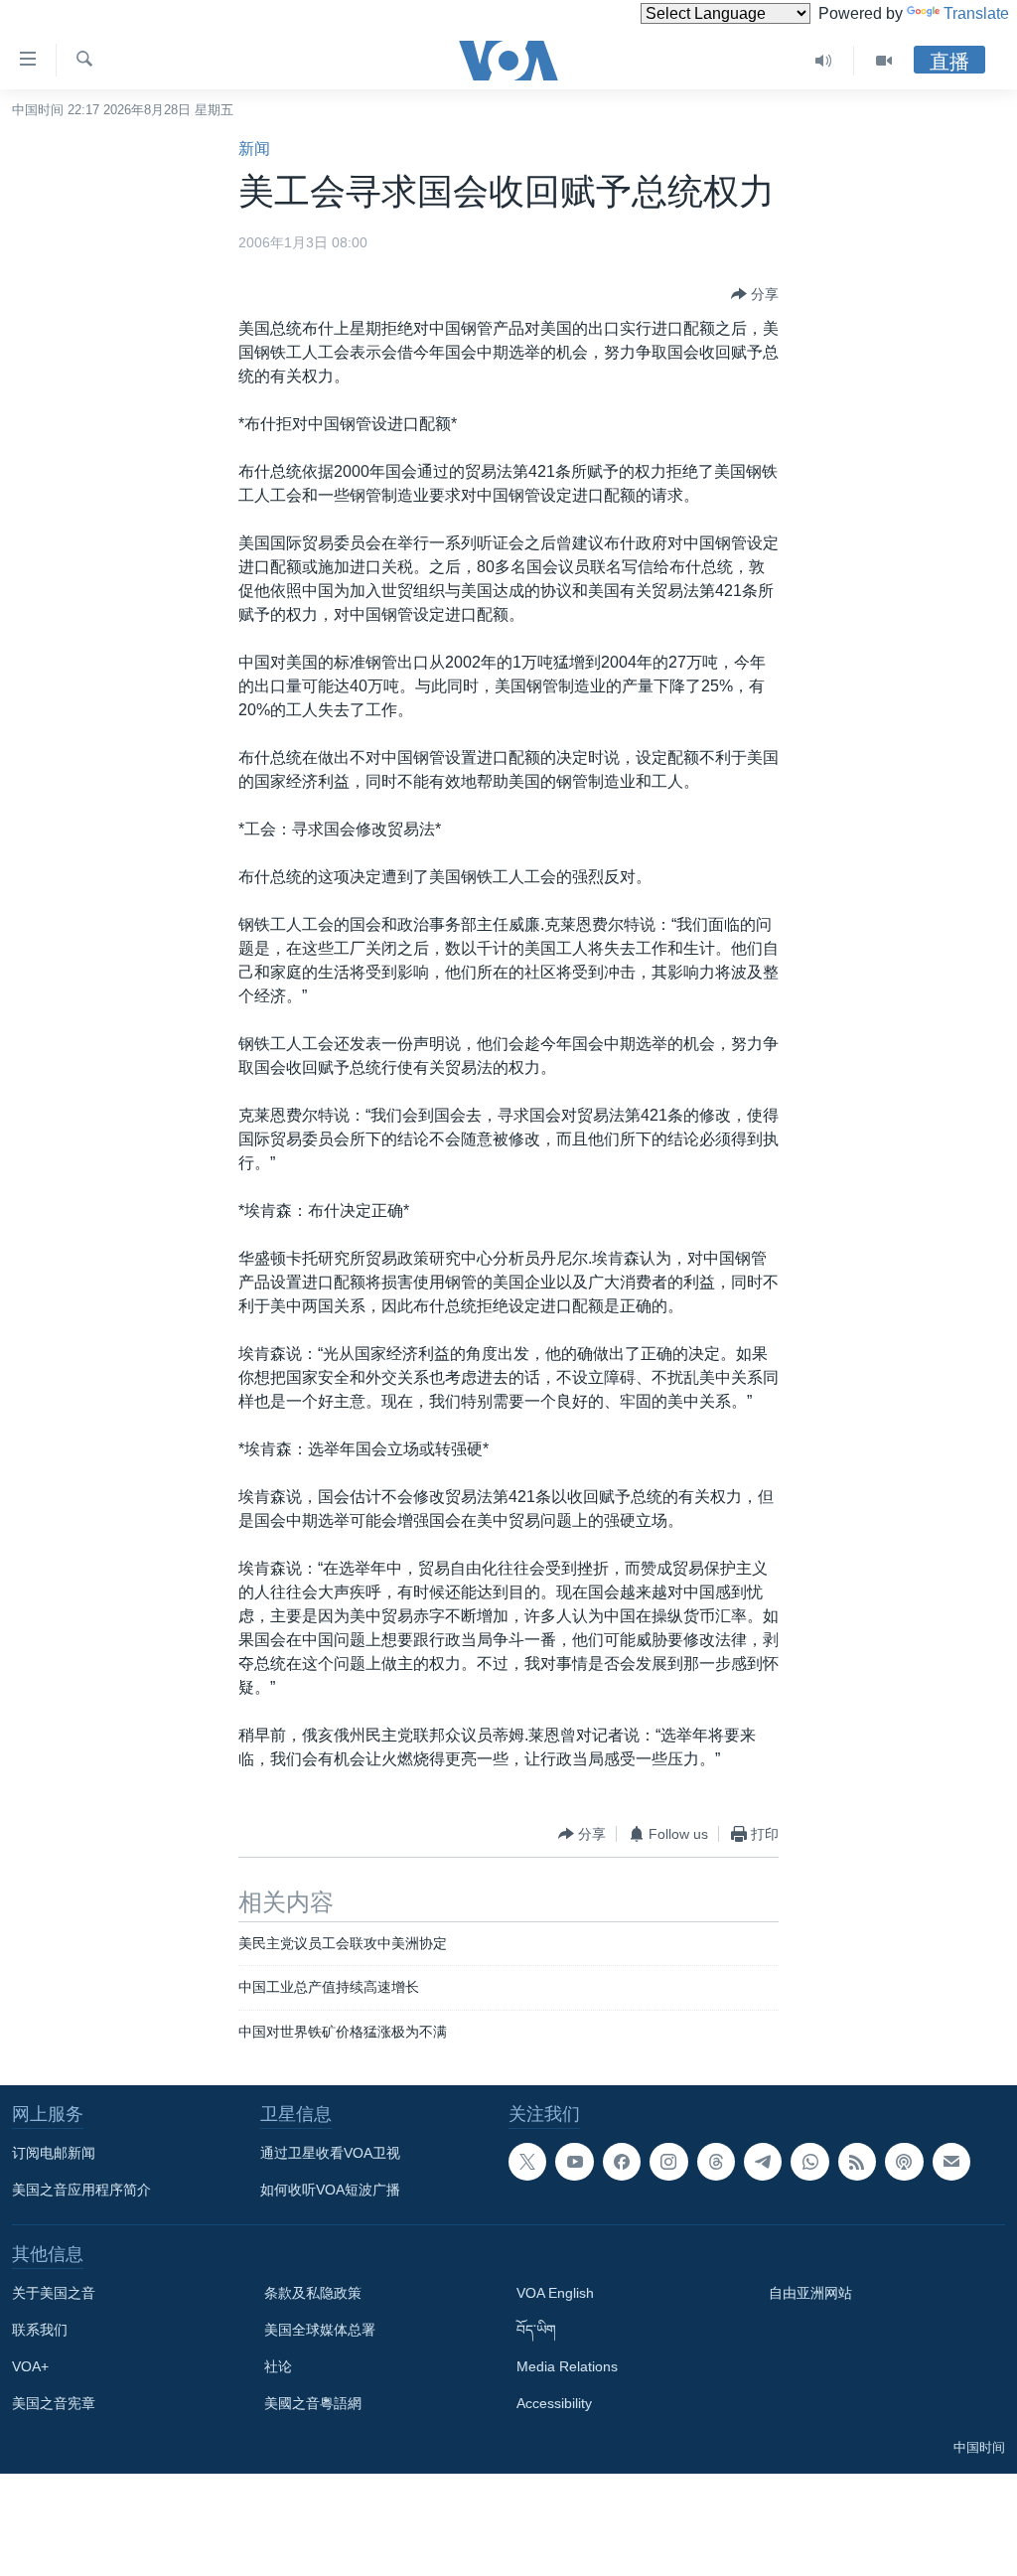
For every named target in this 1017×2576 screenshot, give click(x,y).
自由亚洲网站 (810, 2293)
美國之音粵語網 (313, 2403)
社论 (278, 2366)
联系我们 (40, 2330)
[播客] (904, 2162)
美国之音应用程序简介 (81, 2190)
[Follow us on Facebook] (622, 2162)
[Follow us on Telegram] (763, 2162)
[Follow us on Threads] (716, 2162)
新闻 (254, 149)
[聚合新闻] (857, 2162)
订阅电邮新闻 (54, 2153)
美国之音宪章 (54, 2403)
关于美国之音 (54, 2293)
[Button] (755, 294)
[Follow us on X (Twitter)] (527, 2162)
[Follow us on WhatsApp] (809, 2162)
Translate (976, 13)
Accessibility (554, 2403)
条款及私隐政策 (313, 2293)
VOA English (555, 2293)
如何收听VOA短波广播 (330, 2190)
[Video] (884, 61)
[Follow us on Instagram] (668, 2162)
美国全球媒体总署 (320, 2330)
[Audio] (824, 61)
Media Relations (567, 2366)
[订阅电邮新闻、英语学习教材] (951, 2162)
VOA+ (30, 2366)
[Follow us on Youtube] (574, 2162)
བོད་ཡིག (536, 2330)
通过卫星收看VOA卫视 (330, 2153)
